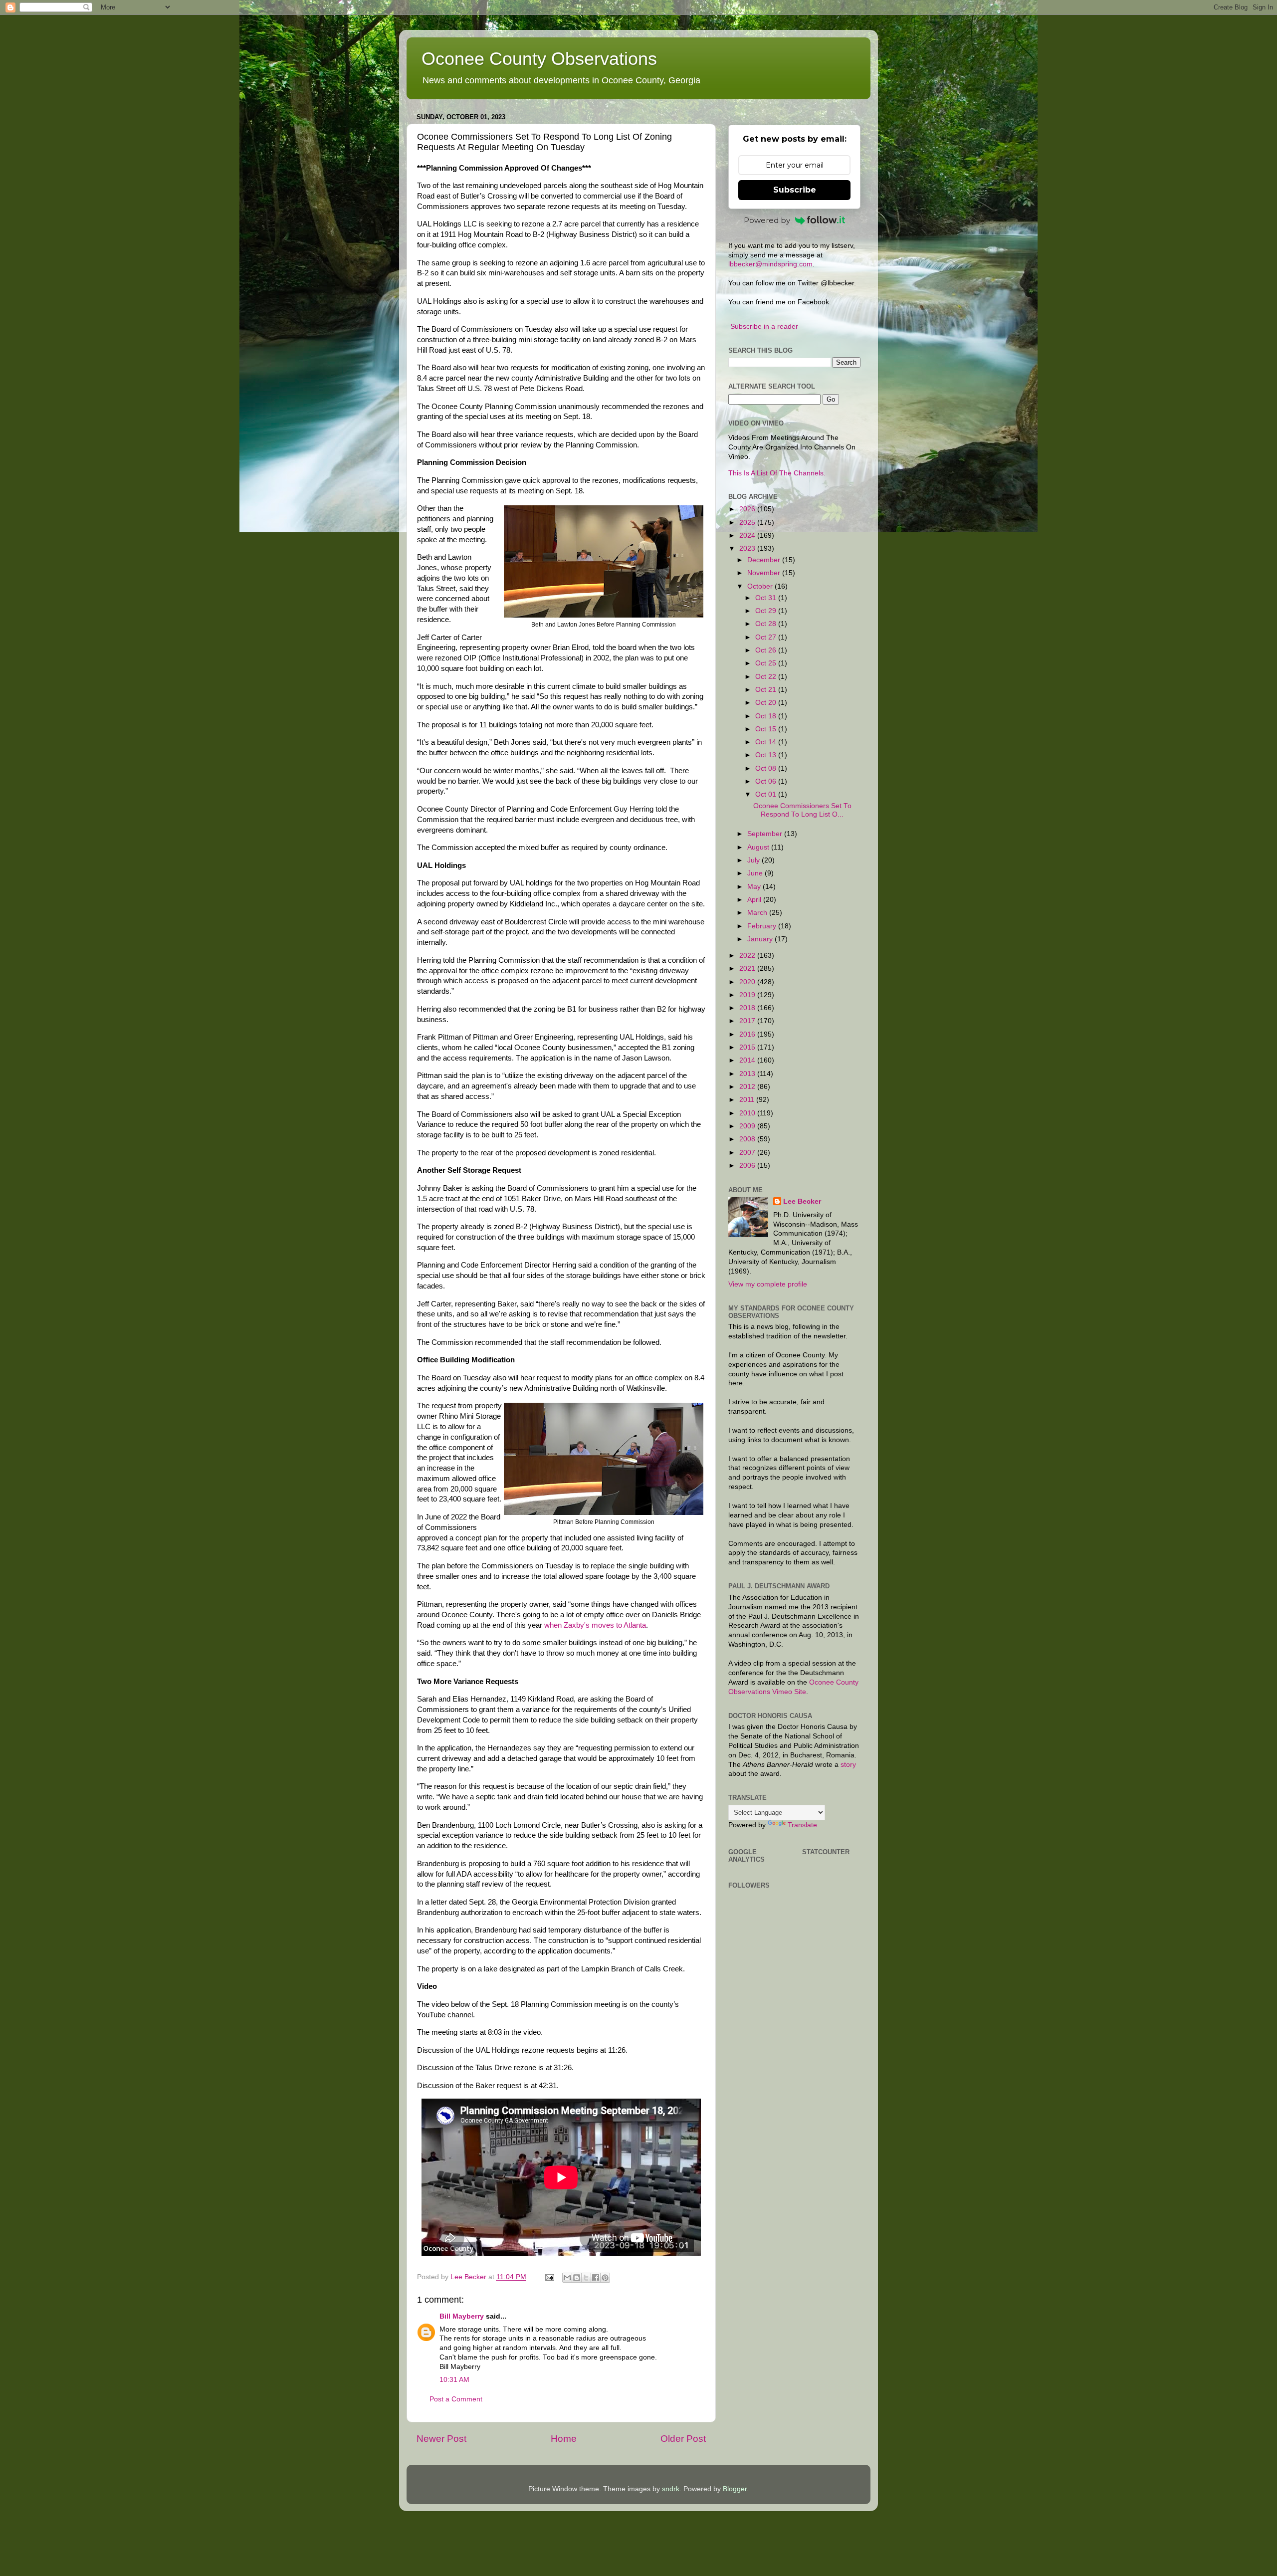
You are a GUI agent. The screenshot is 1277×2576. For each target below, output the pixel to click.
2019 (748, 995)
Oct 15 (767, 729)
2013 (748, 1074)
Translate (802, 1825)
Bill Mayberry (462, 2316)
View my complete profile (768, 1284)
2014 (748, 1060)
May (755, 887)
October (761, 586)
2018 (748, 1008)
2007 (748, 1153)
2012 (748, 1087)
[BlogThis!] (577, 2278)
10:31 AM (454, 2380)
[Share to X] (586, 2278)
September (766, 834)
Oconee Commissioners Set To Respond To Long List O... (802, 810)
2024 (748, 536)
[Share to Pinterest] (605, 2278)
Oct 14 (767, 742)
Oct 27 (767, 637)
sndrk (671, 2489)
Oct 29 (767, 611)
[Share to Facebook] (596, 2278)
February (763, 926)
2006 (748, 1166)
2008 (748, 1139)
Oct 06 (767, 781)
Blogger (735, 2489)
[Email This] (567, 2278)
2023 (748, 548)
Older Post (683, 2439)
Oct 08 (767, 768)
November (765, 573)
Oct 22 (767, 677)
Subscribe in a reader (764, 326)
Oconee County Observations (539, 59)
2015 (748, 1047)
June (756, 873)
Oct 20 (767, 703)
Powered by (767, 220)
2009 (748, 1126)
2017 (748, 1021)
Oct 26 (767, 650)
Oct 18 (767, 716)
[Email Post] (549, 2277)
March (758, 913)
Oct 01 (767, 794)
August (759, 847)
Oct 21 (767, 690)
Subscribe (795, 190)
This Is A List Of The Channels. (777, 473)
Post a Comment (456, 2399)
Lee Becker (802, 1201)
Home (564, 2439)
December (765, 560)
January (761, 939)
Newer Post (441, 2439)
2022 (748, 956)
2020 (748, 982)
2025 (748, 523)
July (754, 860)
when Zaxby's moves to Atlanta (595, 1625)
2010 (748, 1113)
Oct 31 (767, 598)
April (755, 900)
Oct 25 (767, 663)
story (848, 1765)
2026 (748, 509)
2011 (748, 1100)
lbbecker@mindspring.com (770, 264)
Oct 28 (767, 624)
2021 (748, 968)
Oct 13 (767, 755)
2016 (748, 1034)
